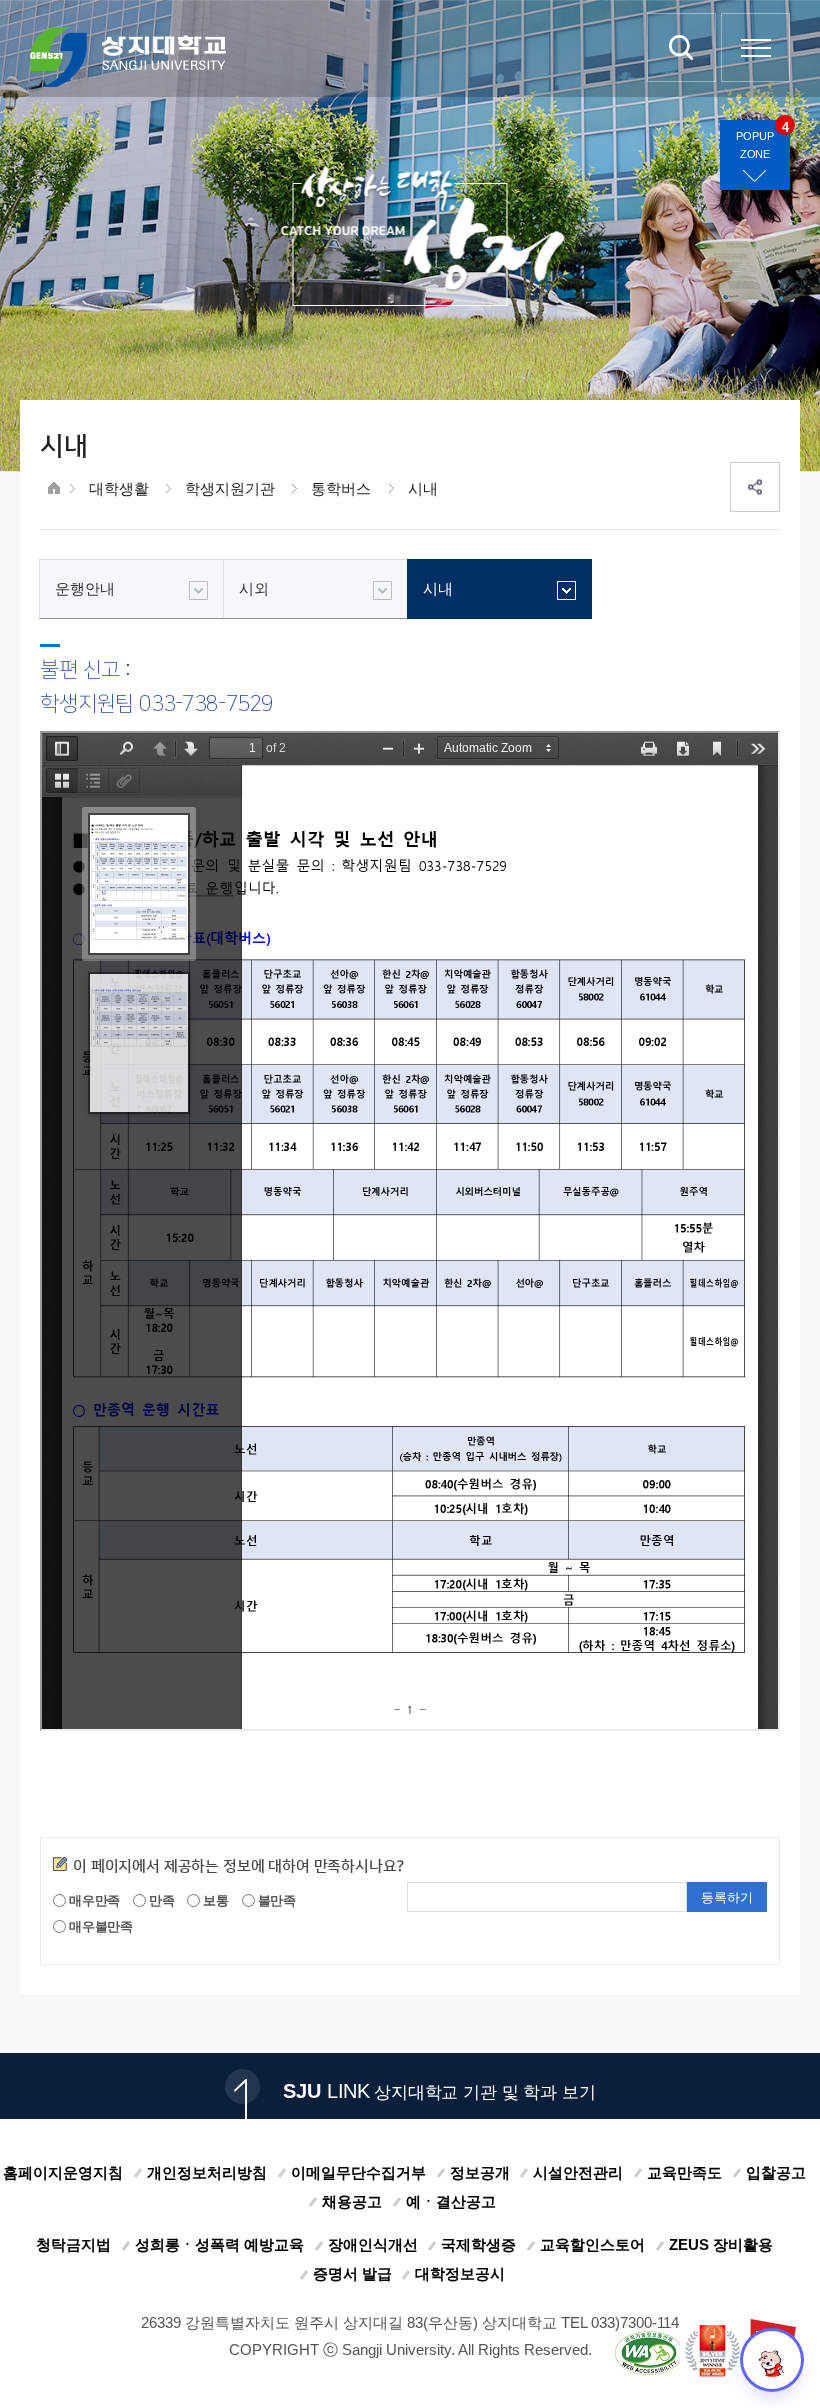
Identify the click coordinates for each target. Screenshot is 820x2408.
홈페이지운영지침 (63, 2172)
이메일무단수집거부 (358, 2172)
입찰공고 (776, 2172)
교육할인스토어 (592, 2244)
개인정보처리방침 (207, 2172)
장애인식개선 (373, 2244)
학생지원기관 (229, 488)
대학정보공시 (460, 2273)
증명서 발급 (352, 2273)
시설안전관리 (578, 2172)
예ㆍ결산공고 (451, 2201)
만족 (160, 1900)
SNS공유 (755, 487)
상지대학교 (128, 57)
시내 (423, 488)
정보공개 (480, 2172)
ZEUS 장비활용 (721, 2244)
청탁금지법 (73, 2244)
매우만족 (93, 1900)
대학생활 (118, 488)
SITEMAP (755, 47)
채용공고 (352, 2201)
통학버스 (340, 488)
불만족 (275, 1900)
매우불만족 (99, 1926)
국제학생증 (478, 2244)
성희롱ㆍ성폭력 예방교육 (219, 2244)
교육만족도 (684, 2172)
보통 (214, 1900)
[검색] (681, 47)
